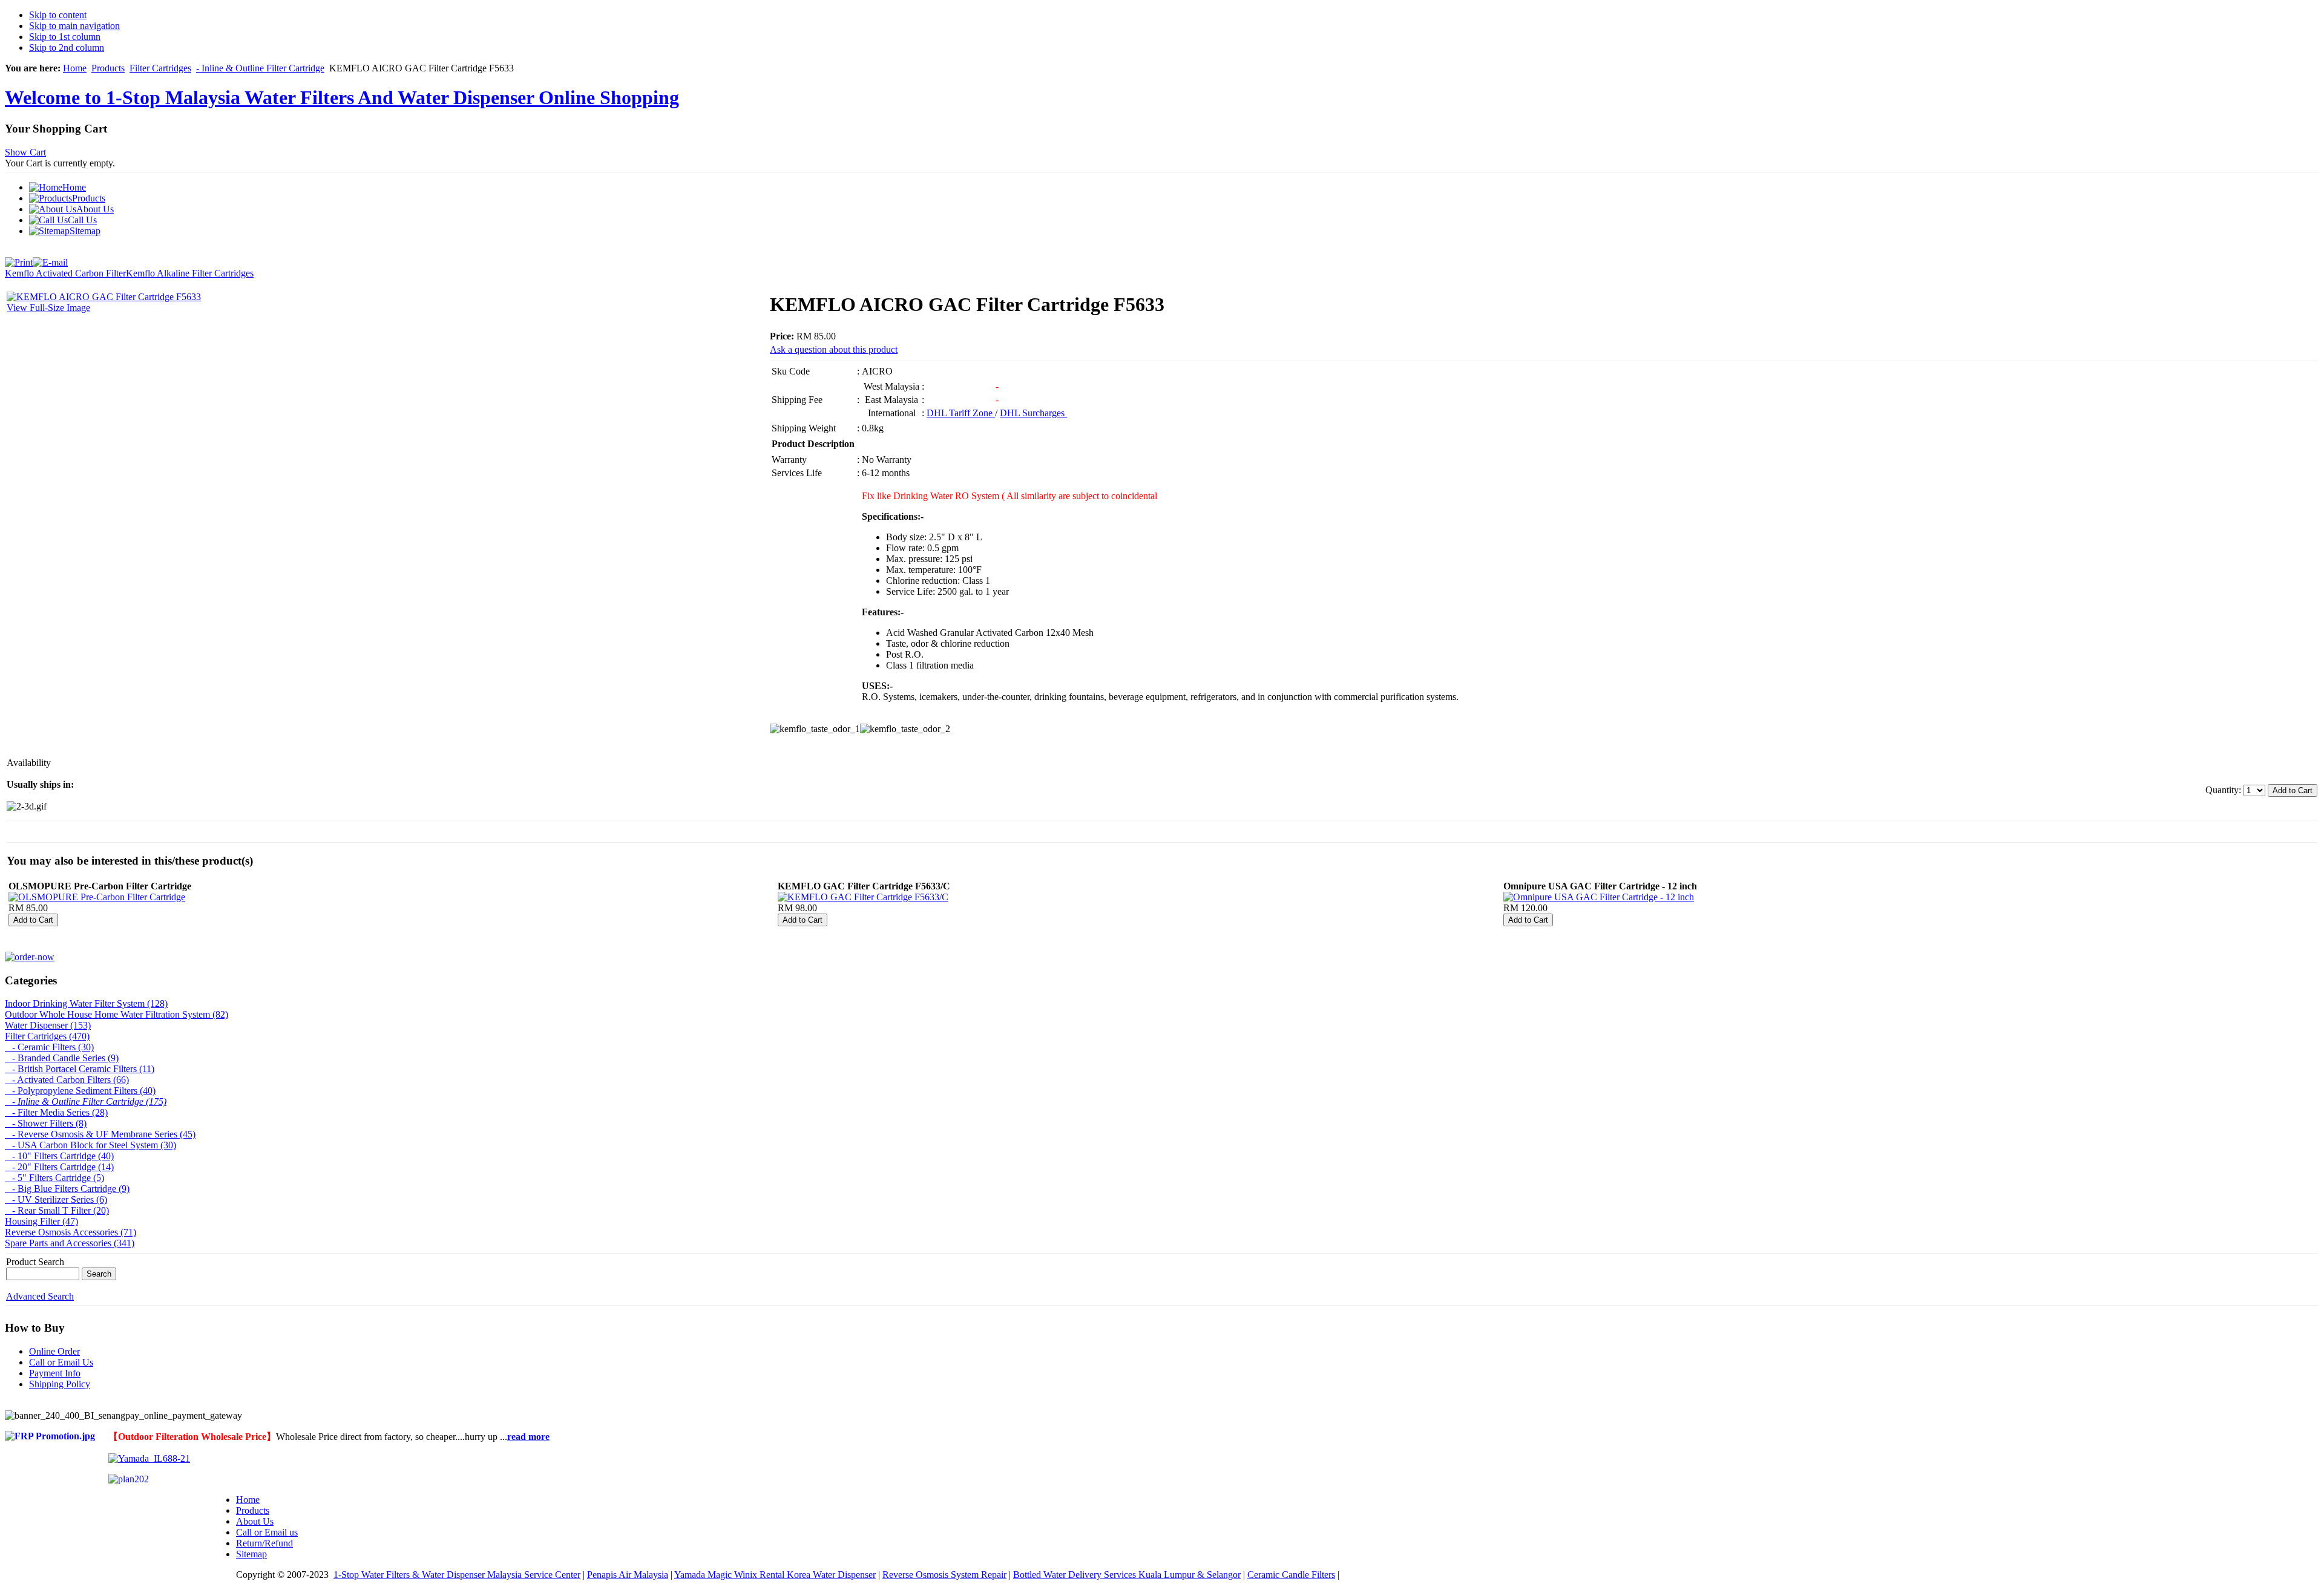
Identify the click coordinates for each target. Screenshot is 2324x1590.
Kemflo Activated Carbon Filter (65, 273)
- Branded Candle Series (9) (62, 1058)
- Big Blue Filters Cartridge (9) (67, 1189)
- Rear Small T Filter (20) (57, 1210)
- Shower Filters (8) (46, 1123)
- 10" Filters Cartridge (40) (59, 1156)
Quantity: (2224, 790)
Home (75, 68)
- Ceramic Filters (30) (49, 1047)
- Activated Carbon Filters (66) (67, 1080)
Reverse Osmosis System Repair (944, 1575)
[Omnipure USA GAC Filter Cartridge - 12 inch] (1599, 897)
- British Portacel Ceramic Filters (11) (80, 1069)
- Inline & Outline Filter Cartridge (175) (86, 1101)
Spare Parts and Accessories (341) (70, 1243)
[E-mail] (50, 259)
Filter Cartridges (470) (47, 1036)
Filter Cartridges (160, 68)
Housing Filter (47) (41, 1221)
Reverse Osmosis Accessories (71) (71, 1232)
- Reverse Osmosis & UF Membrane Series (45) (100, 1134)
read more (528, 1437)
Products (108, 68)
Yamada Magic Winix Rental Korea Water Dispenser (775, 1575)
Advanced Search (40, 1296)
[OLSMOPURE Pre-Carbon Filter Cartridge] (97, 897)
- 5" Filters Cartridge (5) (54, 1178)
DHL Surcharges (1033, 413)
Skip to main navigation (74, 26)
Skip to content (58, 15)
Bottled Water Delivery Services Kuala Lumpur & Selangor (1127, 1575)
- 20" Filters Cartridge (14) (59, 1167)
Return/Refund (264, 1543)
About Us (255, 1521)
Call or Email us (267, 1532)
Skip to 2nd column (67, 47)
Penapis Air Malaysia (628, 1575)
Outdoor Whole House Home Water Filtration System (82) (117, 1014)
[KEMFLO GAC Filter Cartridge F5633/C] (863, 897)
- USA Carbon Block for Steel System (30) (90, 1145)
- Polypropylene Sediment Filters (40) (80, 1091)
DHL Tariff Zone (961, 413)
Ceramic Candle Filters (1291, 1575)
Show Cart (25, 152)
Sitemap (251, 1554)
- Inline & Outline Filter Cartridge (260, 68)
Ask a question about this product (834, 349)
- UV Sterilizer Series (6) (56, 1199)
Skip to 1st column (65, 37)
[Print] (19, 259)
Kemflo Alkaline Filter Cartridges (190, 273)
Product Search (35, 1262)
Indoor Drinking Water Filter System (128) (86, 1003)
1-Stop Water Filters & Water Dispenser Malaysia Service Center (457, 1575)
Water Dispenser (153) (48, 1025)
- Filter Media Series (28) (56, 1112)
